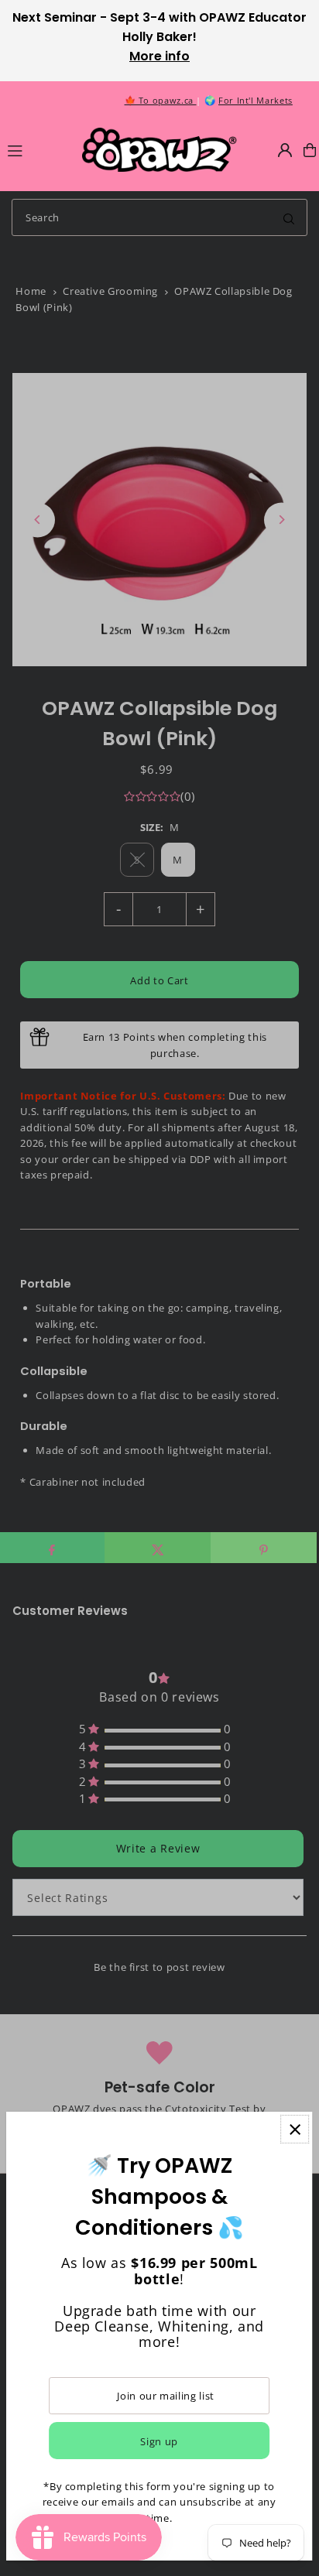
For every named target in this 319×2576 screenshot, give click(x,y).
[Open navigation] (38, 149)
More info (159, 56)
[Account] (285, 150)
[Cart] (310, 150)
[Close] (295, 2129)
